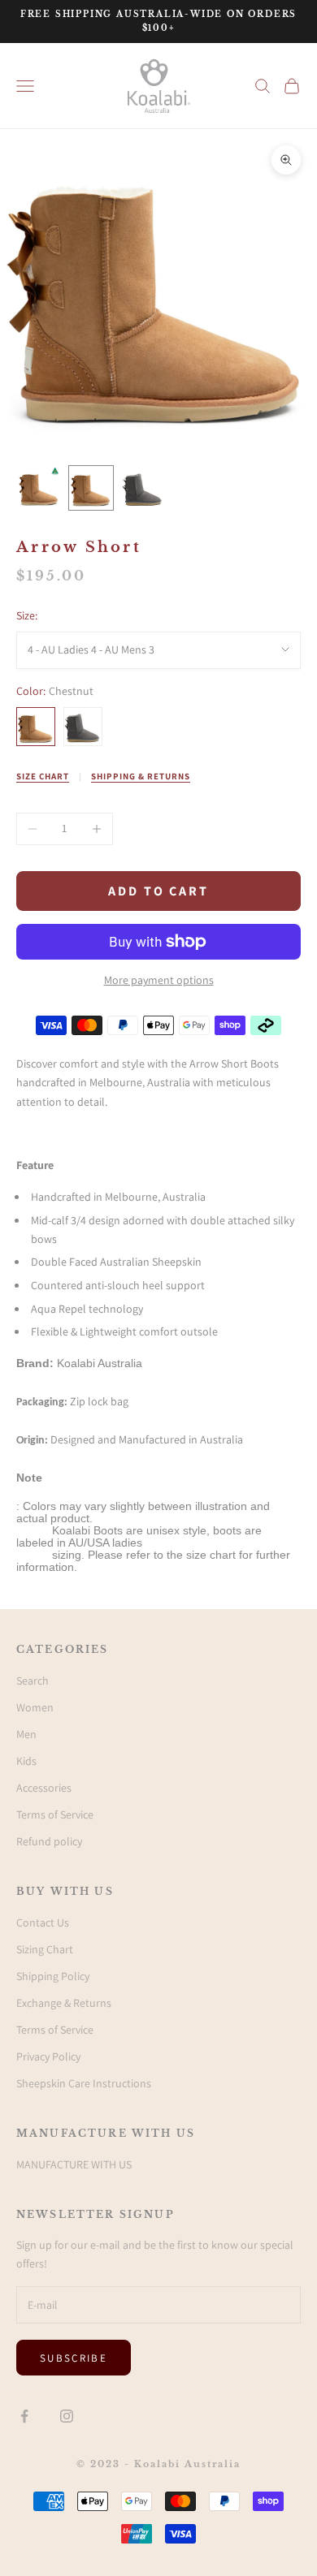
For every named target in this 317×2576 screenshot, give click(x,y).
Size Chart (43, 776)
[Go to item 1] (39, 488)
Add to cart (158, 891)
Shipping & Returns (141, 776)
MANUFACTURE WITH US (74, 2164)
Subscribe (74, 2358)
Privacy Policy (48, 2056)
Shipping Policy (53, 1976)
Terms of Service (55, 1814)
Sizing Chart (45, 1949)
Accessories (44, 1788)
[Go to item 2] (91, 488)
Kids (26, 1761)
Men (26, 1734)
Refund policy (49, 1841)
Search (33, 1681)
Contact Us (43, 1922)
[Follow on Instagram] (67, 2416)
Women (35, 1707)
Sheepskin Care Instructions (84, 2083)
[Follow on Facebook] (24, 2416)
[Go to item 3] (143, 488)
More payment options (159, 980)
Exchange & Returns (64, 2003)
